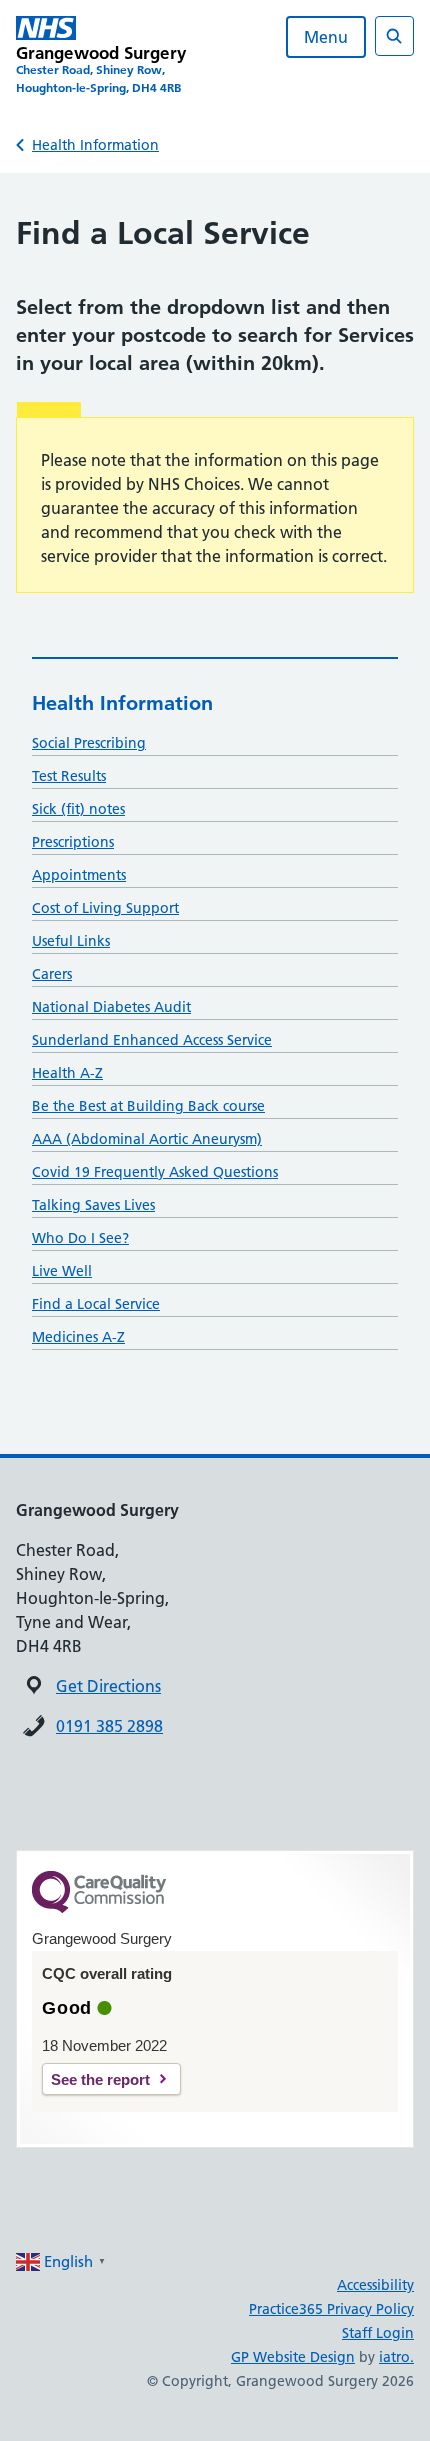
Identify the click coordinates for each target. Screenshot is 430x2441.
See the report (100, 2079)
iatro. (396, 2357)
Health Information (95, 145)
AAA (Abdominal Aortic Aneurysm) (147, 1139)
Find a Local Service (96, 1304)
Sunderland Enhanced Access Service (152, 1040)
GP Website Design (293, 2357)
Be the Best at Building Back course (148, 1106)
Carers (52, 974)
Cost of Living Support (105, 908)
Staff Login (378, 2333)
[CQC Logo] (99, 1908)
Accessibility (375, 2285)
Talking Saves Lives (93, 1205)
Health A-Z (67, 1073)
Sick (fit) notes (78, 809)
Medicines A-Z (78, 1337)
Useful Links (71, 941)
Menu (326, 37)
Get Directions (108, 1686)
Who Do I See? (80, 1238)
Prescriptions (73, 842)
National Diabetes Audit (111, 1007)
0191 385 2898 (109, 1726)
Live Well (62, 1271)
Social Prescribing (89, 743)
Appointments (79, 875)
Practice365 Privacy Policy (331, 2309)
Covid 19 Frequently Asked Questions (155, 1172)
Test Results (69, 776)
